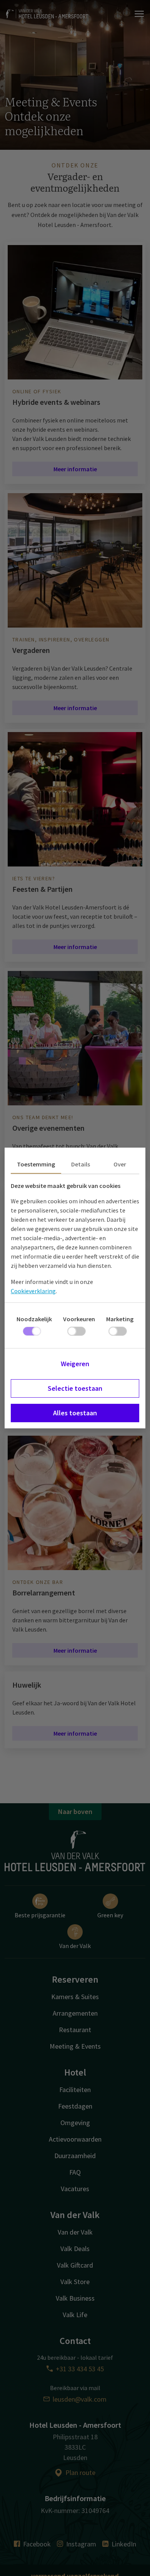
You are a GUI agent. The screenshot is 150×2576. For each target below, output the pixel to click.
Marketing (120, 1319)
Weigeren (75, 1364)
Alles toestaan (75, 1413)
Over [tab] (120, 1164)
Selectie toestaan (75, 1388)
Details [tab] (81, 1164)
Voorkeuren (79, 1319)
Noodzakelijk (34, 1319)
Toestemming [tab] (36, 1164)
